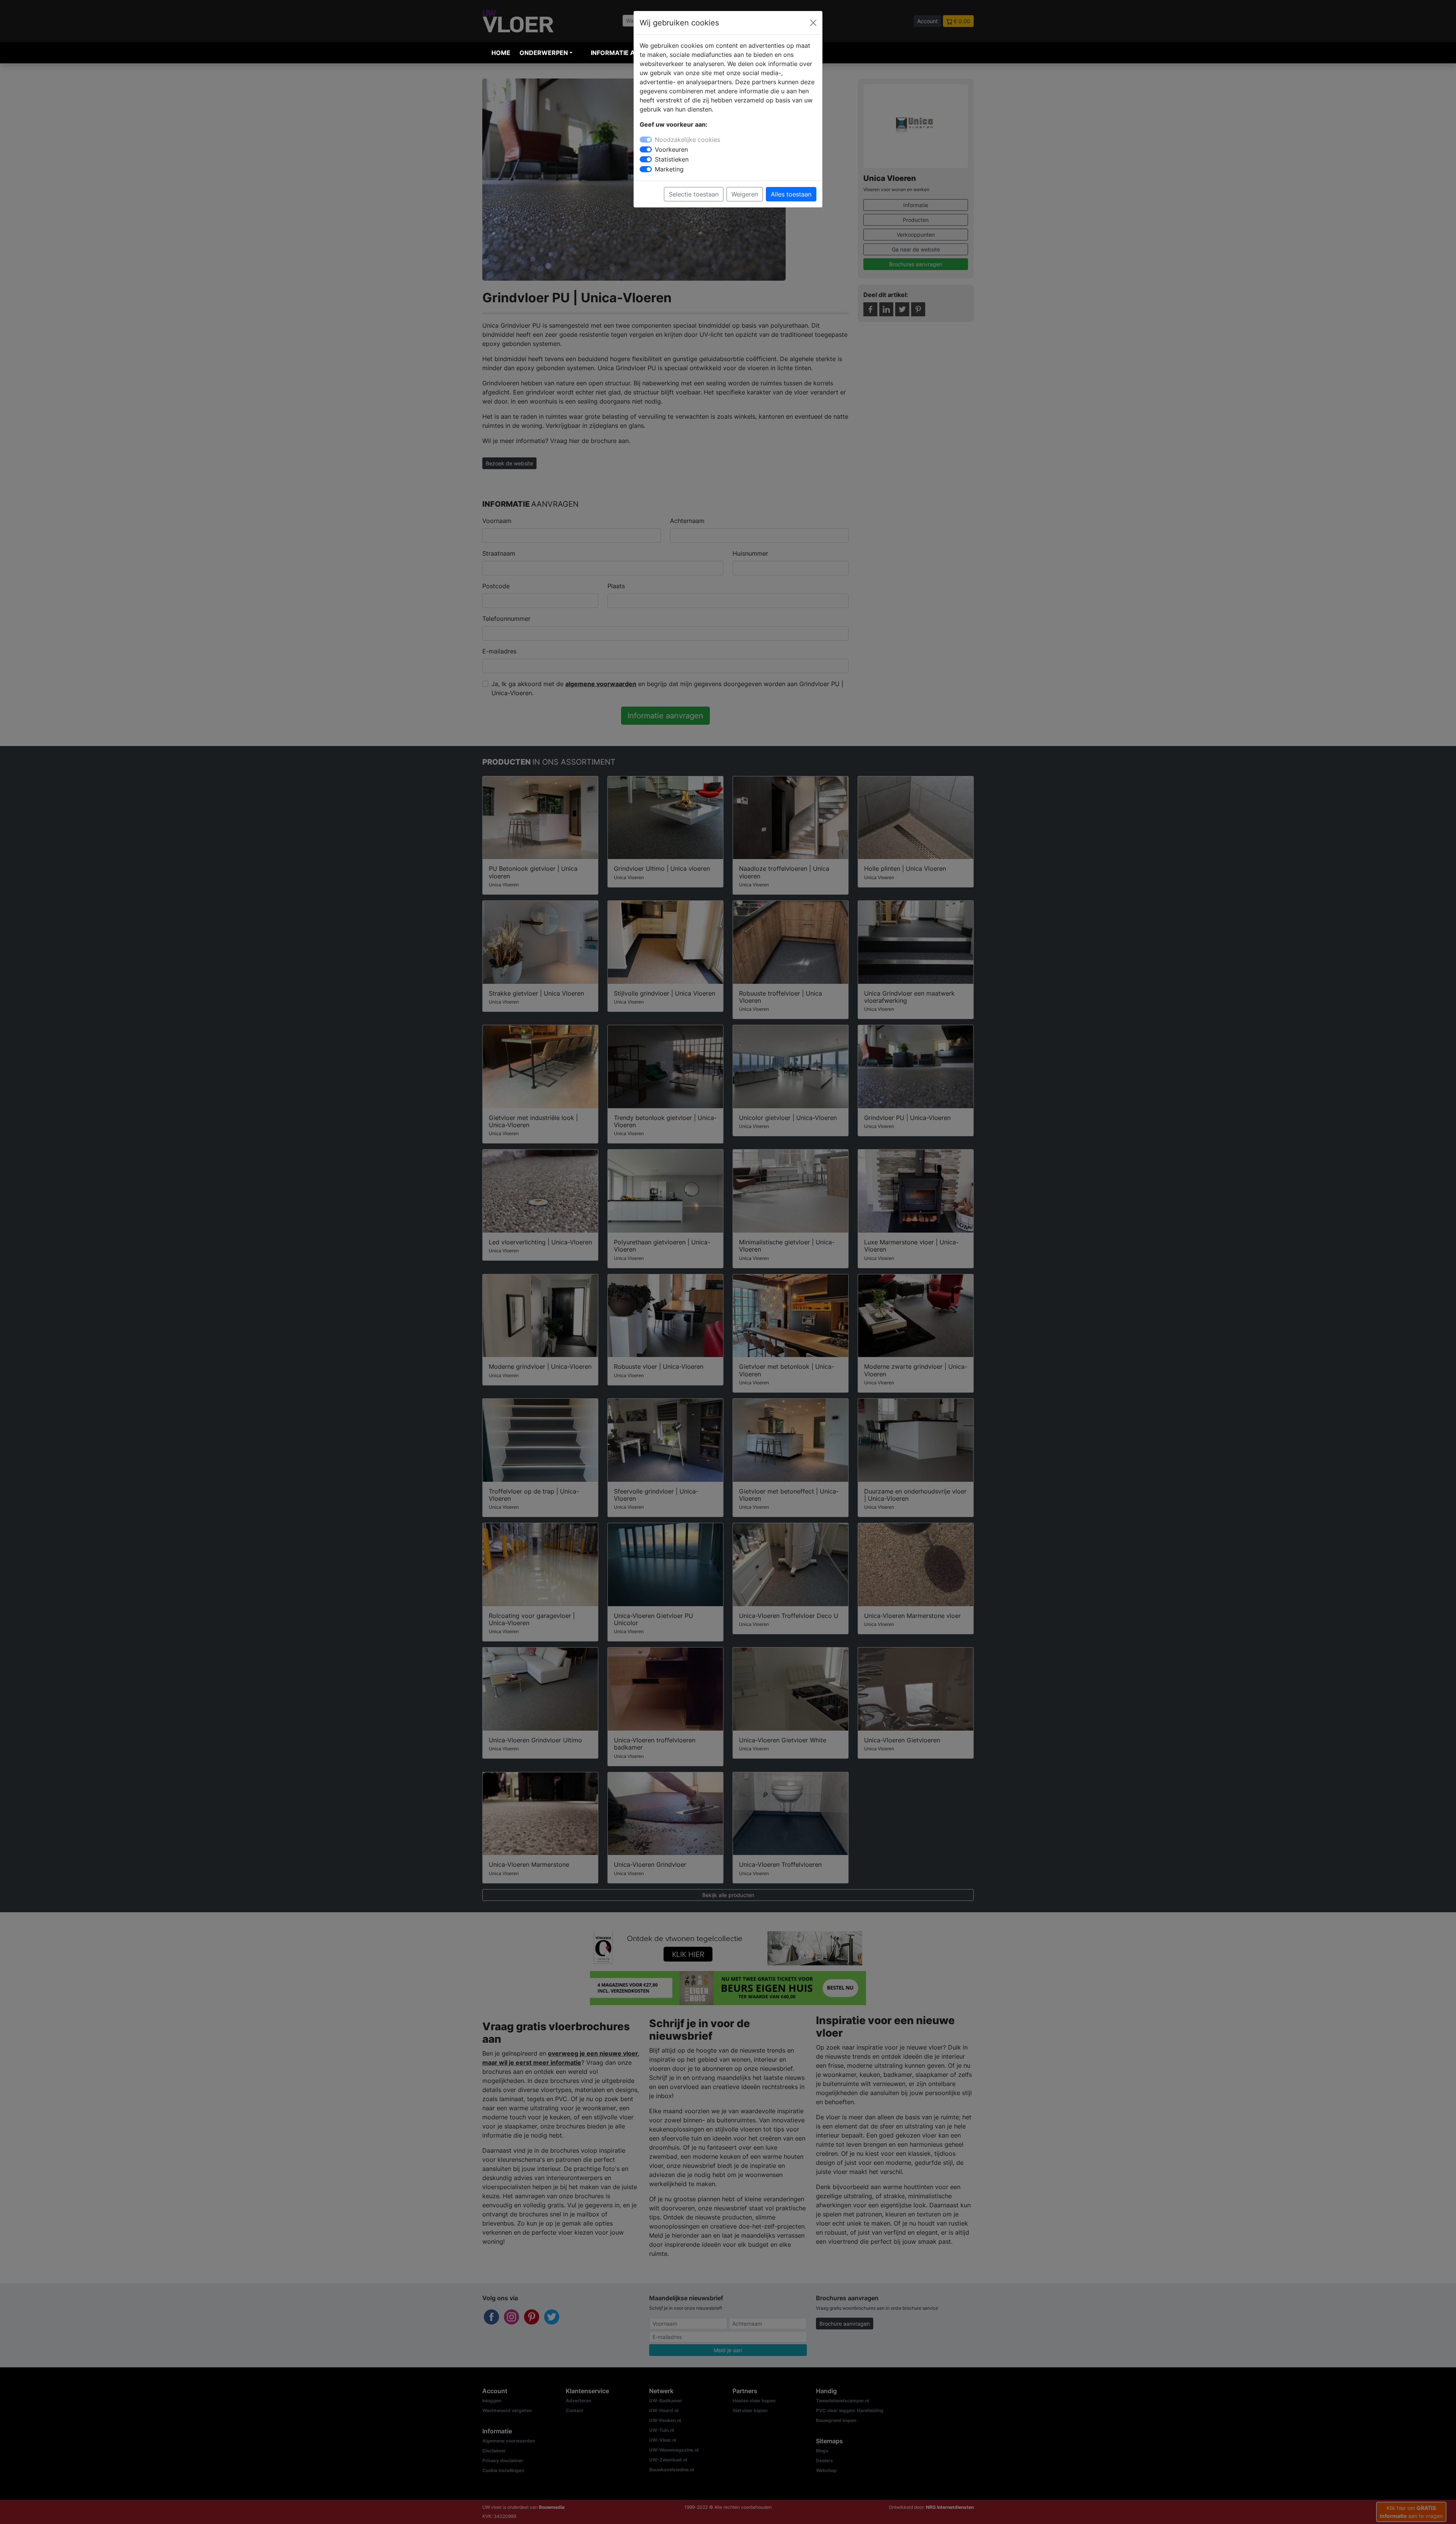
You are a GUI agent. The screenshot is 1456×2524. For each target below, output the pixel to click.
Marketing (669, 169)
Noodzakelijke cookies (687, 140)
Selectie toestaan (694, 194)
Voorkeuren (671, 149)
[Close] (813, 23)
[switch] (646, 149)
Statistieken (672, 159)
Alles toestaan (791, 194)
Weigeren (745, 194)
